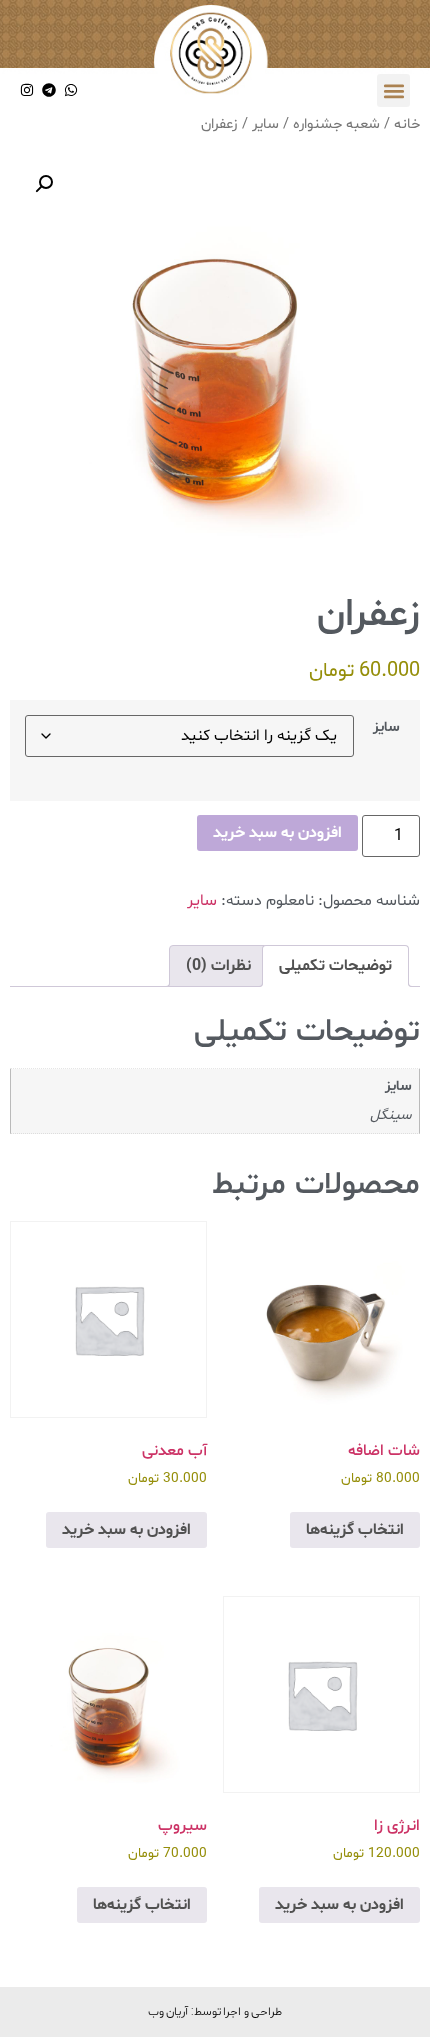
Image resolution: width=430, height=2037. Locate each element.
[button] (393, 90)
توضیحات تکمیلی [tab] (335, 966)
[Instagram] (27, 90)
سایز (386, 728)
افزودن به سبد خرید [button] (126, 1530)
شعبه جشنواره (336, 124)
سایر (265, 124)
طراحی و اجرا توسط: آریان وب (215, 2011)
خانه (407, 124)
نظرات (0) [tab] (218, 966)
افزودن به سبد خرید (277, 833)
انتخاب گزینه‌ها (355, 1530)
